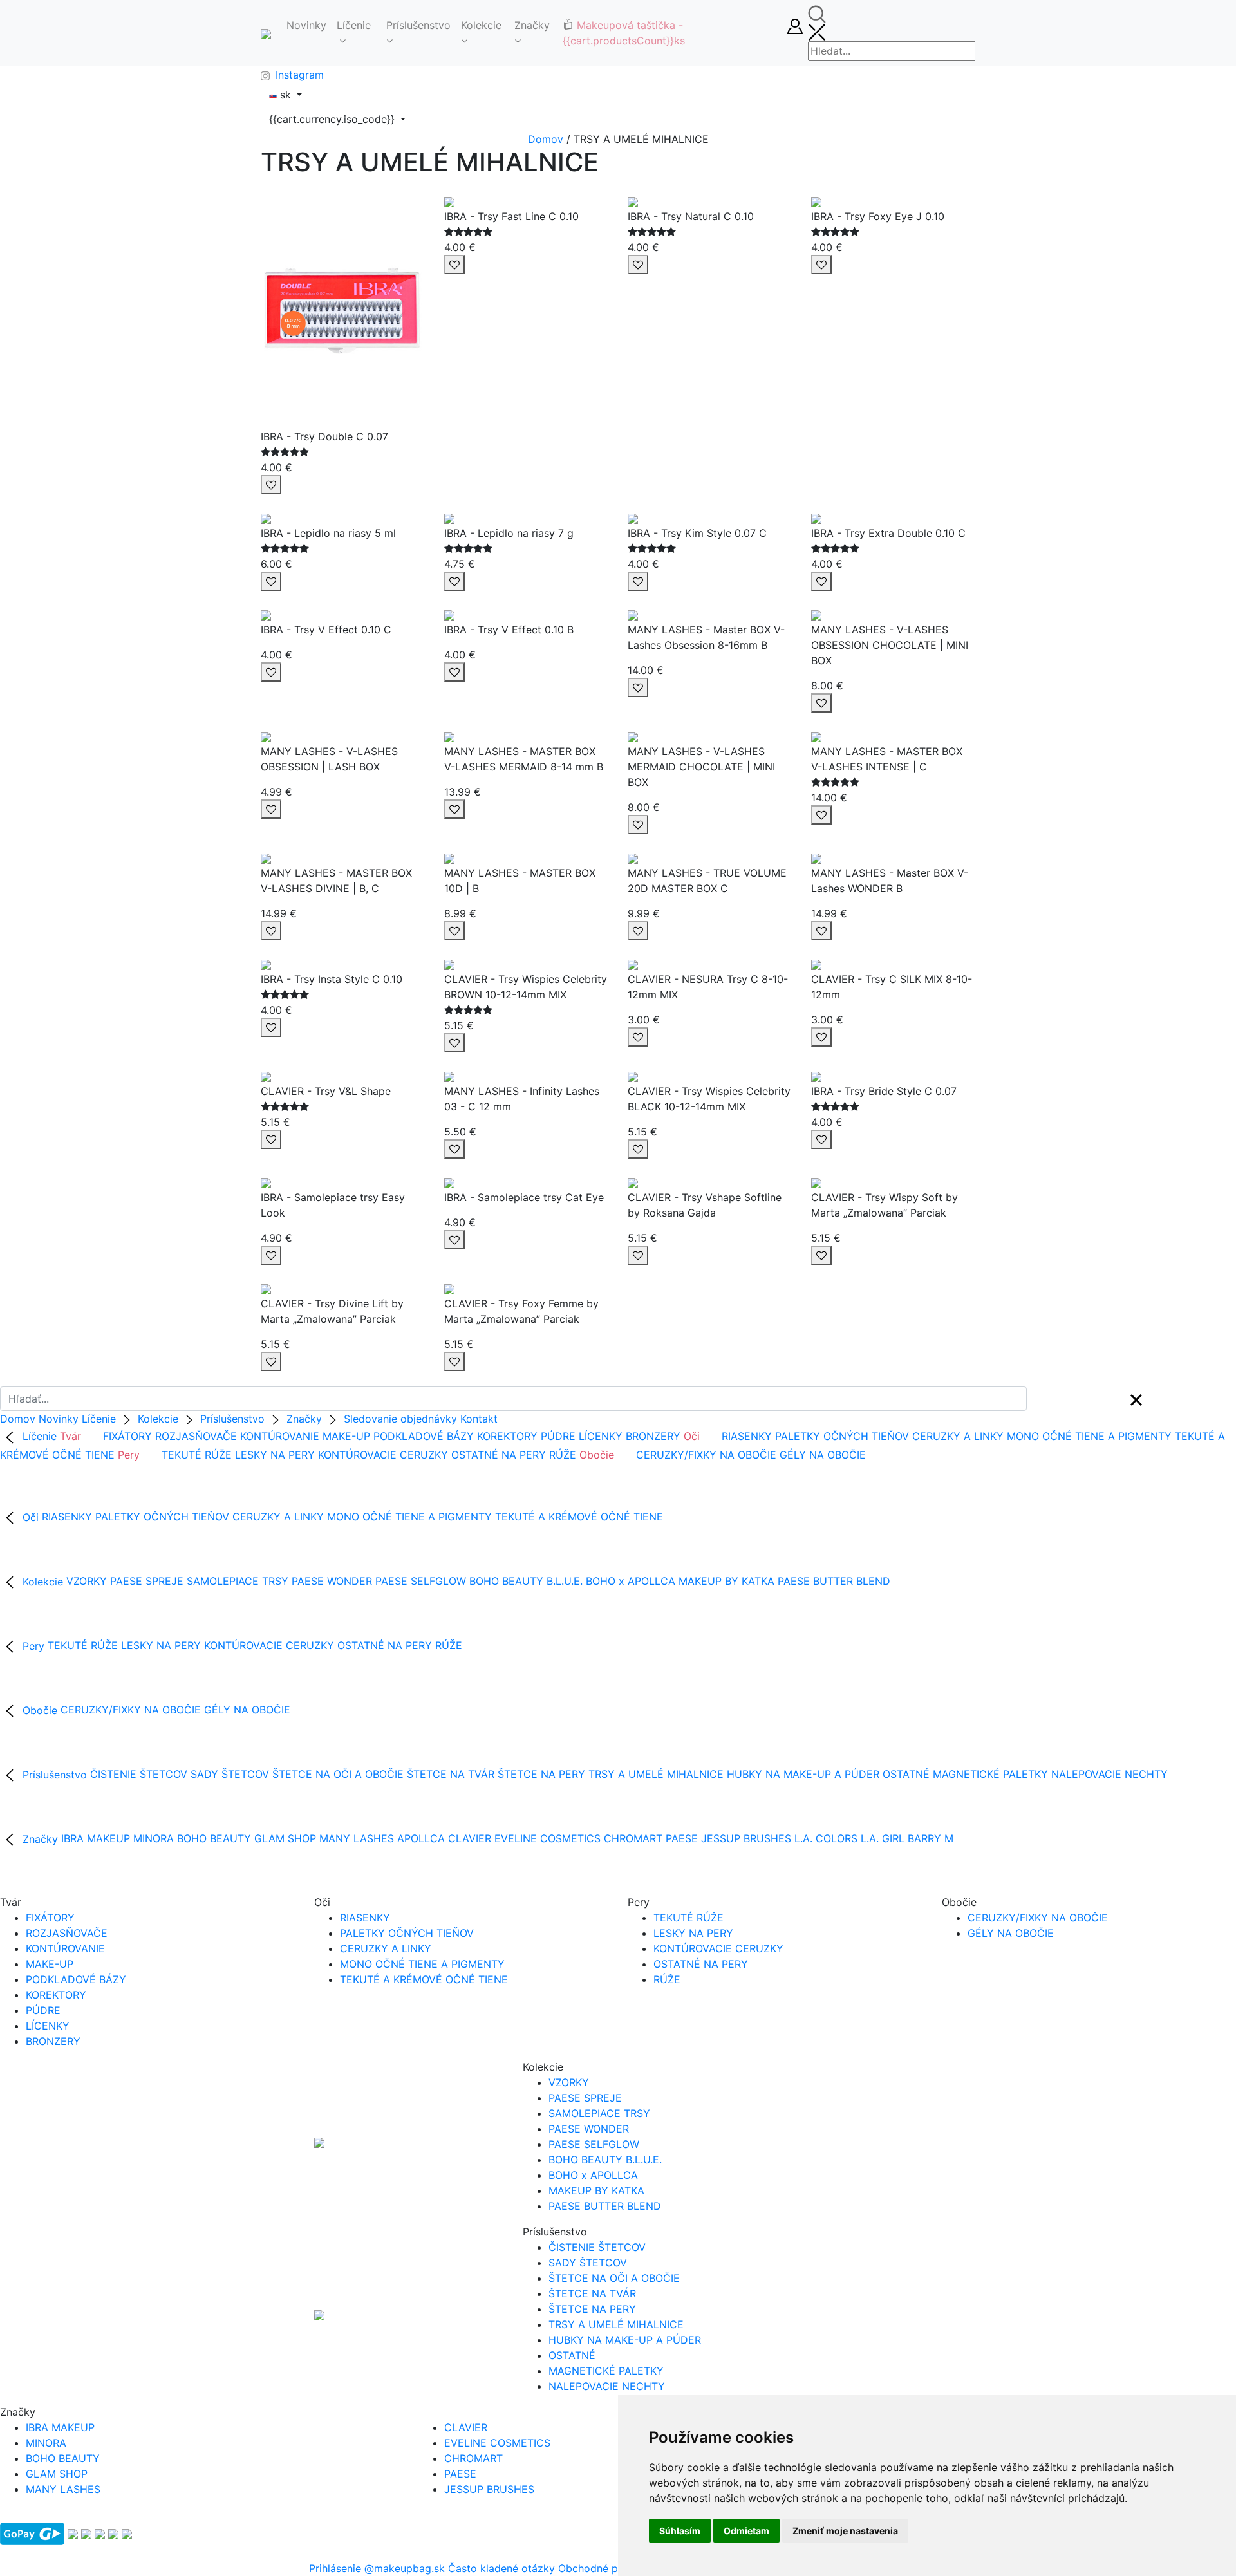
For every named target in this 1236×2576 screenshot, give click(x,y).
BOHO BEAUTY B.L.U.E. (526, 1582)
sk (286, 95)
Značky (532, 25)
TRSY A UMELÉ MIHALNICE (656, 1775)
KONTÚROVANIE (280, 1436)
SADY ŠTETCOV (230, 1775)
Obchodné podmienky (612, 2568)
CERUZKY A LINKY (958, 1436)
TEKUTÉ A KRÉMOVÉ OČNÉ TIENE (579, 1517)
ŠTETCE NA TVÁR (451, 1775)
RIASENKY (747, 1436)
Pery (33, 1646)
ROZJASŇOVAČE (196, 1436)
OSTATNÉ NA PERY (499, 1455)
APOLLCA (421, 1839)
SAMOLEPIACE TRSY (238, 1582)
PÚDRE (558, 1436)
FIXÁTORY (127, 1436)
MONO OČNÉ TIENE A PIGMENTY (1089, 1436)
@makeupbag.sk (405, 2568)
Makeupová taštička (624, 33)
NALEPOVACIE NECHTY (1110, 1775)
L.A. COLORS (828, 1839)
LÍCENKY (601, 1436)
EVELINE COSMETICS (548, 1839)
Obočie (40, 1710)
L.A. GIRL (883, 1839)
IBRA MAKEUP (96, 1839)
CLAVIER (470, 1839)
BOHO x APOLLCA (631, 1582)
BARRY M (931, 1839)
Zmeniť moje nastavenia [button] (845, 2531)
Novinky (306, 25)
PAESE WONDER (333, 1582)
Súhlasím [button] (680, 2531)
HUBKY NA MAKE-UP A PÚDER (803, 1775)
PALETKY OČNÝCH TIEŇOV (842, 1436)
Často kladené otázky (501, 2568)
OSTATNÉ (906, 1775)
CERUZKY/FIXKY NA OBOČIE (706, 1455)
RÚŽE (563, 1455)
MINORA (155, 1839)
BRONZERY (653, 1436)
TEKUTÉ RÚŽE (197, 1455)
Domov (546, 139)
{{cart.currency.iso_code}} (333, 119)
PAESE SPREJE (147, 1582)
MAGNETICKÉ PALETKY (990, 1775)
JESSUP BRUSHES (746, 1839)
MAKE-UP (346, 1436)
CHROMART (633, 1839)
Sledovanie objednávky (400, 1419)
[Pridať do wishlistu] (271, 485)
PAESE (682, 1839)
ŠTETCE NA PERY (541, 1775)
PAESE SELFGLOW (421, 1582)
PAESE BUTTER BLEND (834, 1582)
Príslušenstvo (418, 25)
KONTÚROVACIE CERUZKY (383, 1455)
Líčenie (354, 25)
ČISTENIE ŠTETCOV (139, 1775)
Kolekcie (481, 25)
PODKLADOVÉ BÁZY (424, 1436)
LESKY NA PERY (275, 1455)
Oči (31, 1517)
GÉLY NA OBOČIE (823, 1455)
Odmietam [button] (746, 2531)
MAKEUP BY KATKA (726, 1582)
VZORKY (87, 1582)
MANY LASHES (357, 1839)
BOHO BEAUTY (214, 1839)
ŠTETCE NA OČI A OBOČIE (338, 1775)
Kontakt (479, 1419)
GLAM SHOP (285, 1839)
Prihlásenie (337, 2568)
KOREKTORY (507, 1436)
